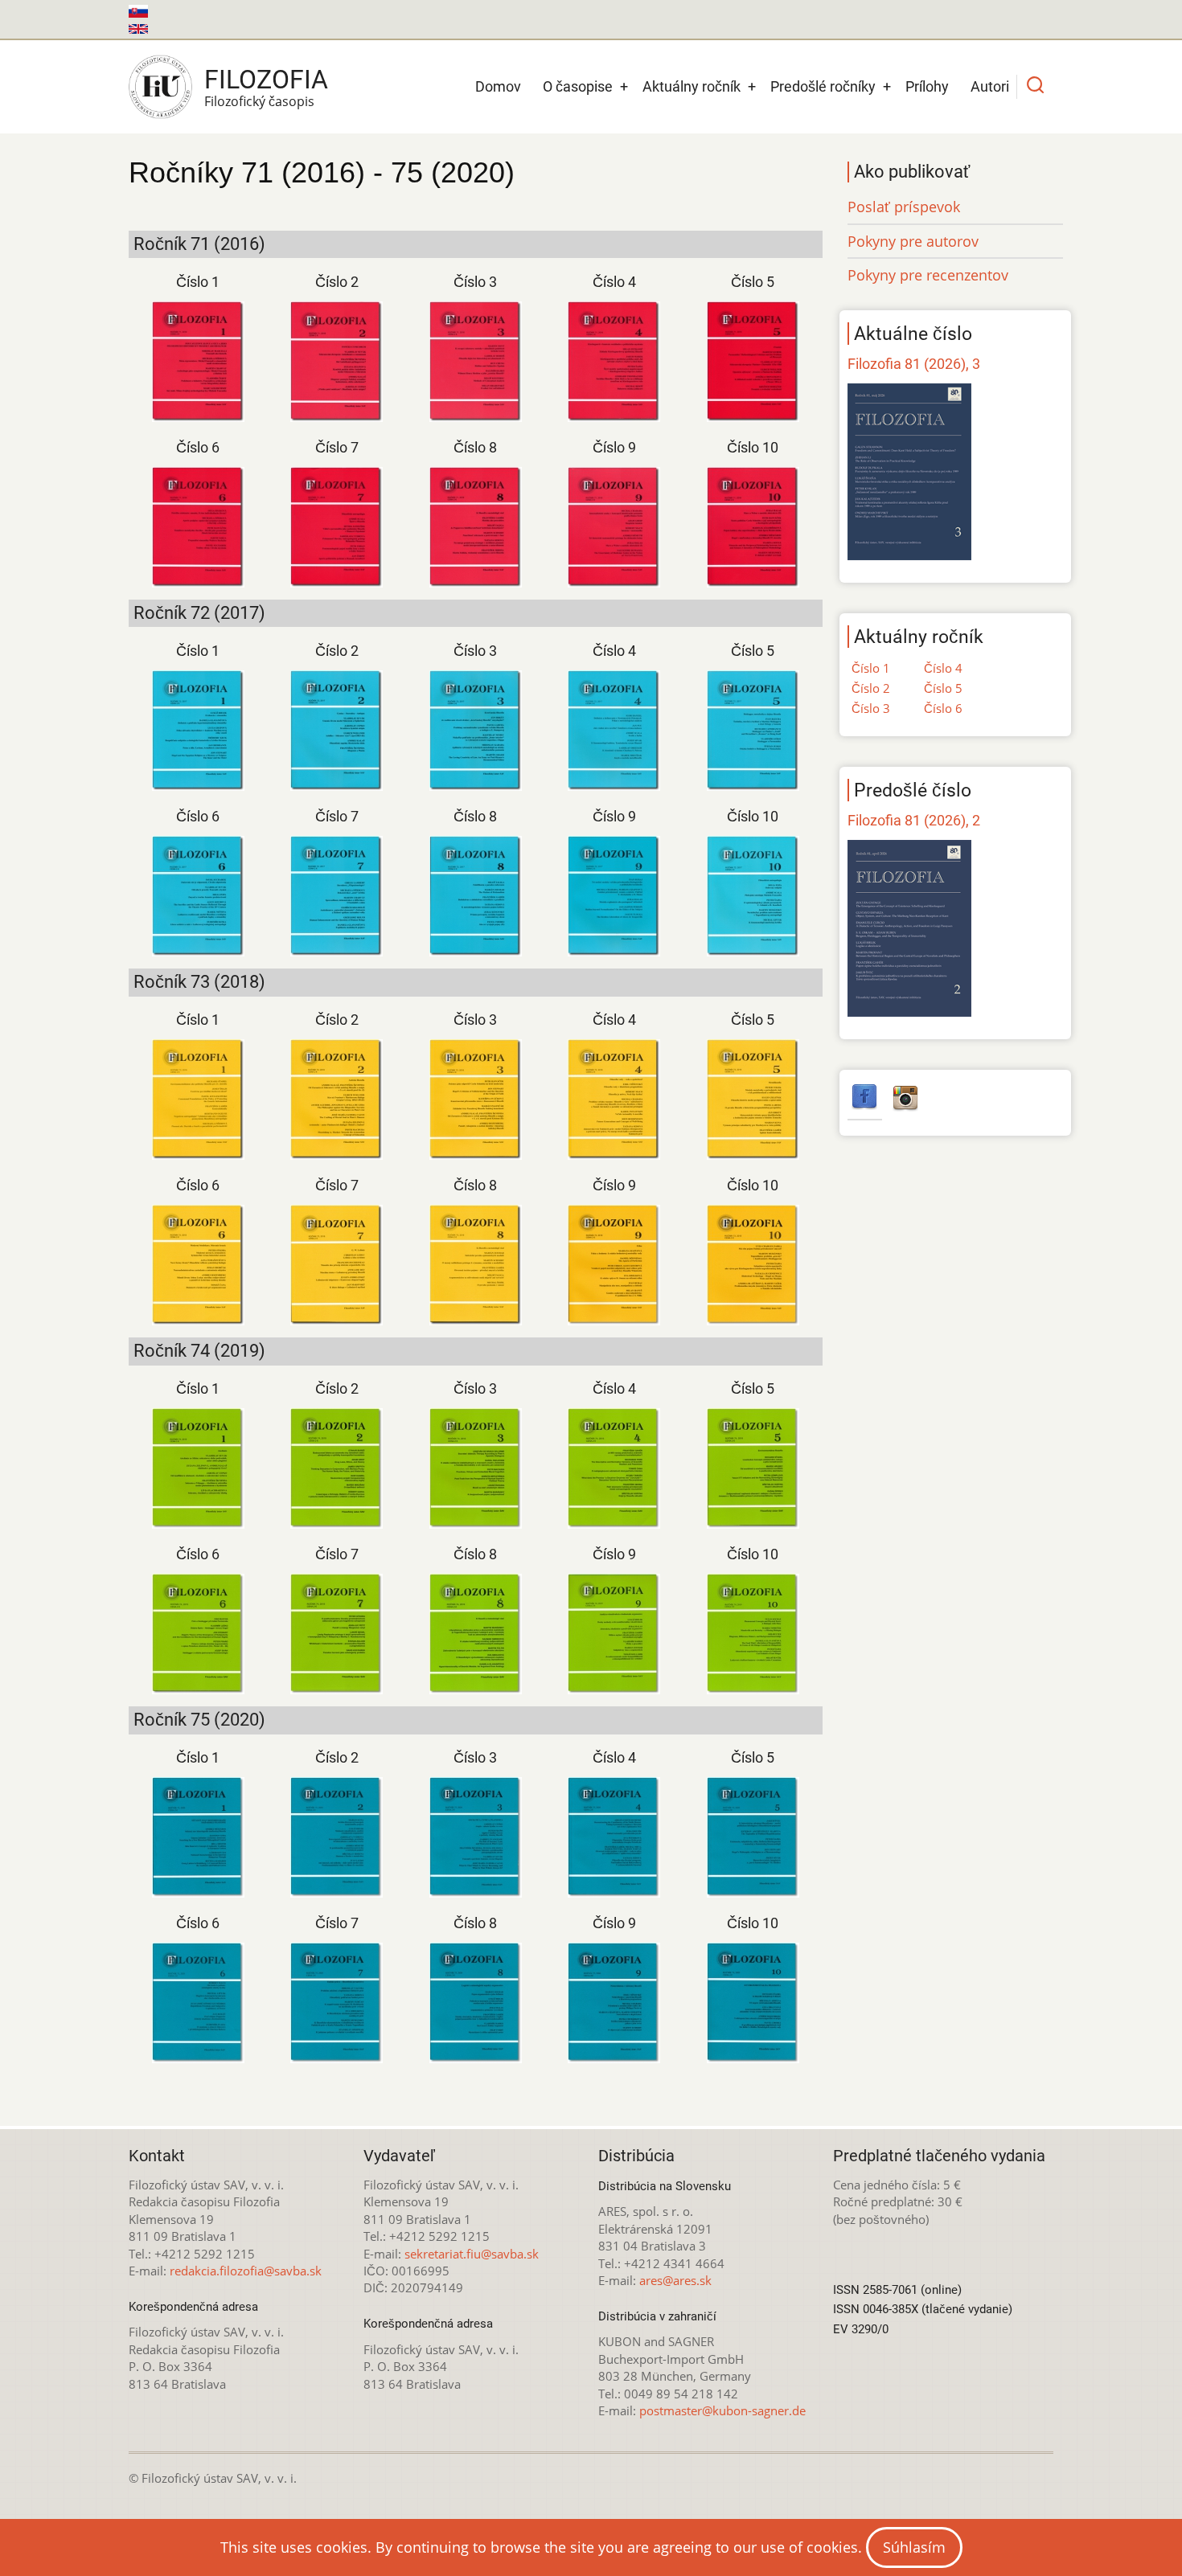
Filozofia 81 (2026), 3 (914, 364)
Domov (498, 86)
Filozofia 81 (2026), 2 (914, 820)
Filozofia (266, 80)
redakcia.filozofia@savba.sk (246, 2271)
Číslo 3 (475, 282)
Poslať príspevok (904, 207)
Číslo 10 (753, 447)
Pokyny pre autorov (913, 241)
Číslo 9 (614, 447)
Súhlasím (914, 2547)
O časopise (578, 86)
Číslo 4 (614, 282)
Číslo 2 (337, 282)
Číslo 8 (475, 447)
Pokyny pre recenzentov (928, 275)
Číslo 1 (198, 282)
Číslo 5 (753, 282)
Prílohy (927, 86)
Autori (990, 86)
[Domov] (160, 87)
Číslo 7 (337, 447)
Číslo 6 (198, 447)
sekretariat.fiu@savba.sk (472, 2254)
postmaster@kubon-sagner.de (722, 2410)
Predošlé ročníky (823, 86)
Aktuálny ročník (692, 86)
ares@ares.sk (675, 2280)
